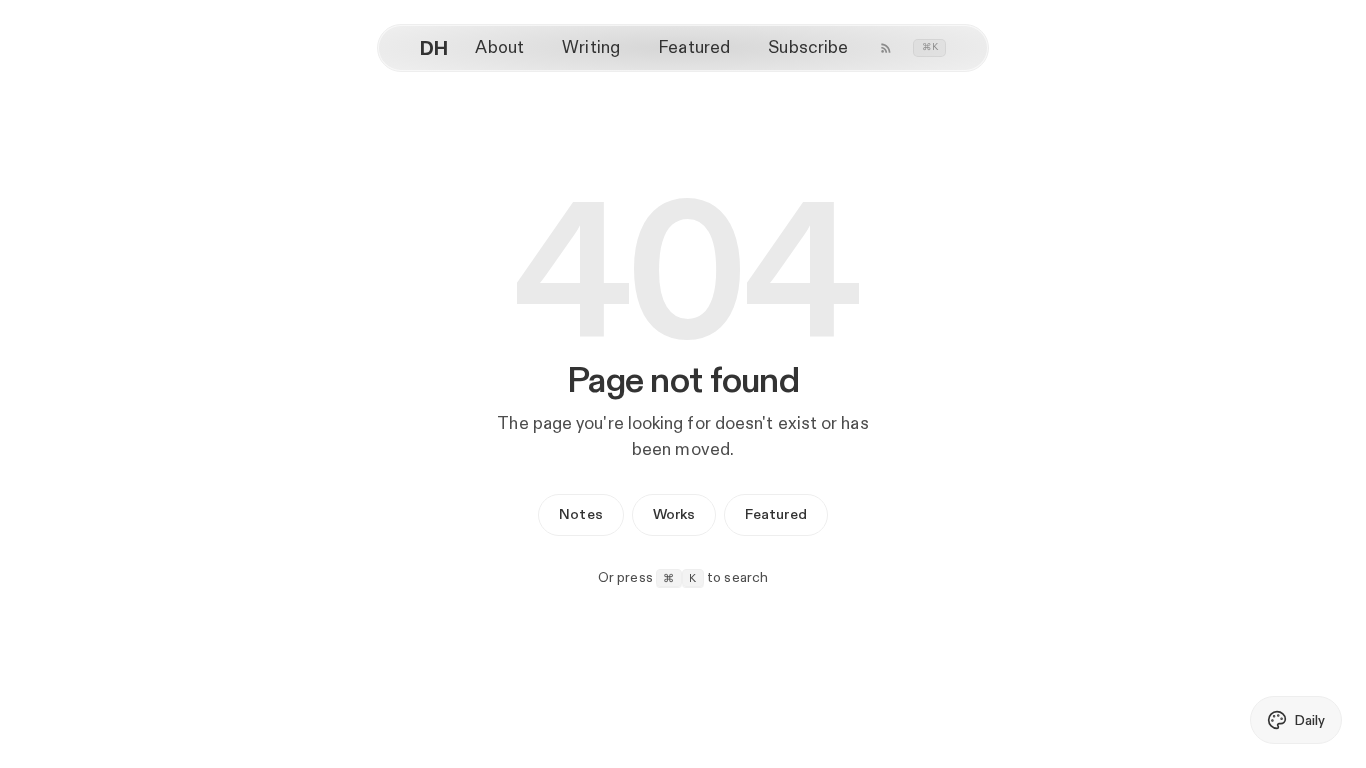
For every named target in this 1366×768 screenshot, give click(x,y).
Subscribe (808, 47)
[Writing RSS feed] (886, 48)
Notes (580, 514)
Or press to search (683, 577)
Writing (591, 47)
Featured (694, 47)
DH (434, 48)
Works (674, 514)
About (499, 47)
